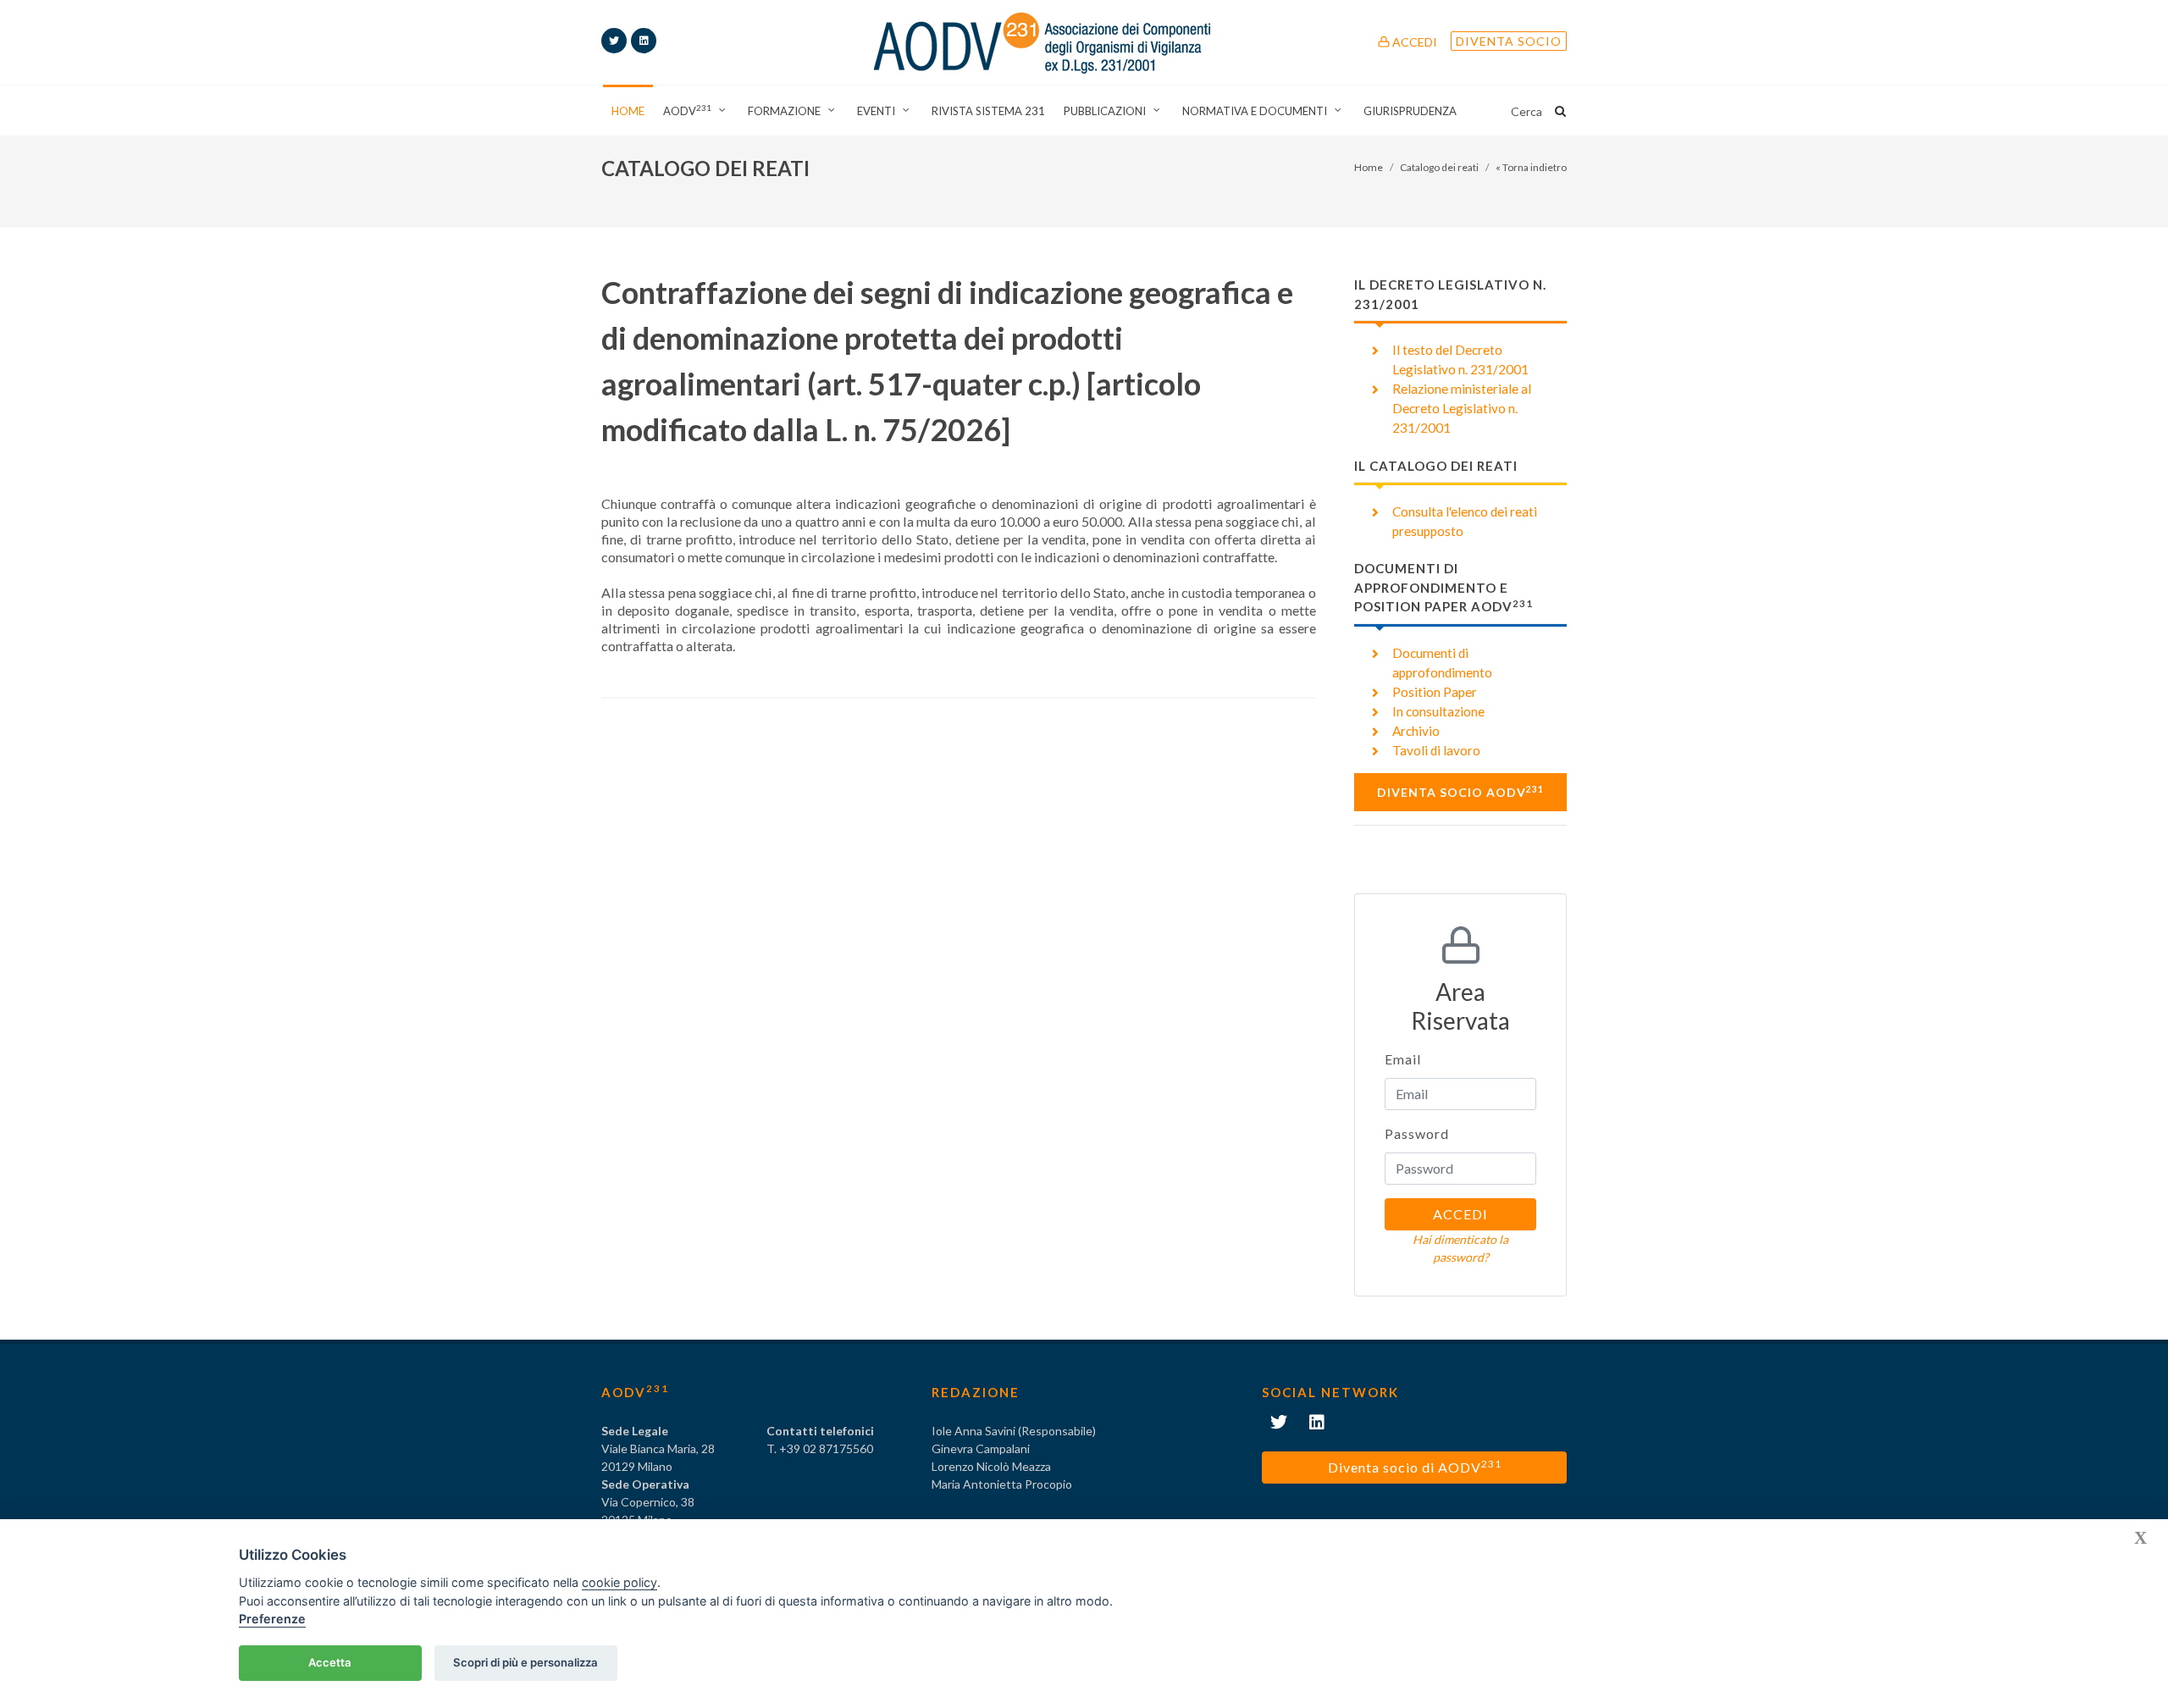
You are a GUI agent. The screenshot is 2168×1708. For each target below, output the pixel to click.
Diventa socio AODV (1460, 792)
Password (1417, 1133)
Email (1403, 1059)
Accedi (1413, 42)
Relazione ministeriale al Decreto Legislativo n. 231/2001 (1462, 408)
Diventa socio (1509, 41)
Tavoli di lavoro (1436, 750)
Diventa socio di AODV (1415, 1466)
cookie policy (619, 1582)
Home (1369, 167)
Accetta (330, 1662)
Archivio (1416, 731)
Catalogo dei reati (1439, 167)
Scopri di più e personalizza (525, 1662)
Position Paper (1435, 692)
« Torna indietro (1531, 167)
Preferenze (272, 1619)
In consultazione (1438, 711)
